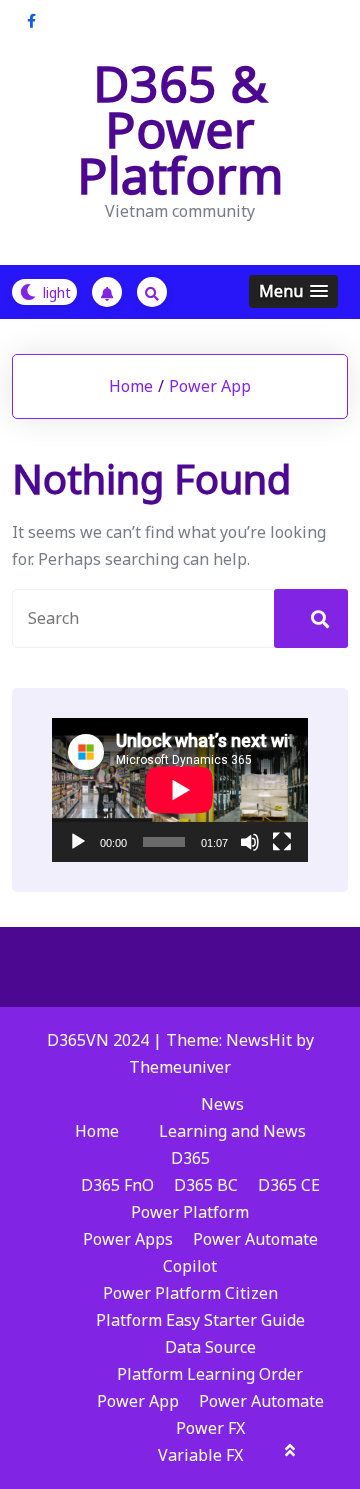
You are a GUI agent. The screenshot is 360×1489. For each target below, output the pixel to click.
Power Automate (255, 1239)
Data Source (210, 1347)
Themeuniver (180, 1067)
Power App (210, 386)
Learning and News (232, 1131)
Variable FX (200, 1455)
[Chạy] (78, 842)
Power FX (210, 1428)
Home (131, 386)
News (222, 1104)
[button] (293, 291)
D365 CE (289, 1185)
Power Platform (190, 1212)
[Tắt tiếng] (250, 842)
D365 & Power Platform (180, 129)
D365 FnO (117, 1185)
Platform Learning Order (210, 1374)
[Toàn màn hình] (282, 842)
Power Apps (128, 1239)
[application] (180, 790)
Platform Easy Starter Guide (200, 1320)
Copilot (190, 1266)
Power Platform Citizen (190, 1293)
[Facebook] (31, 20)
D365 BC (206, 1185)
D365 (190, 1158)
